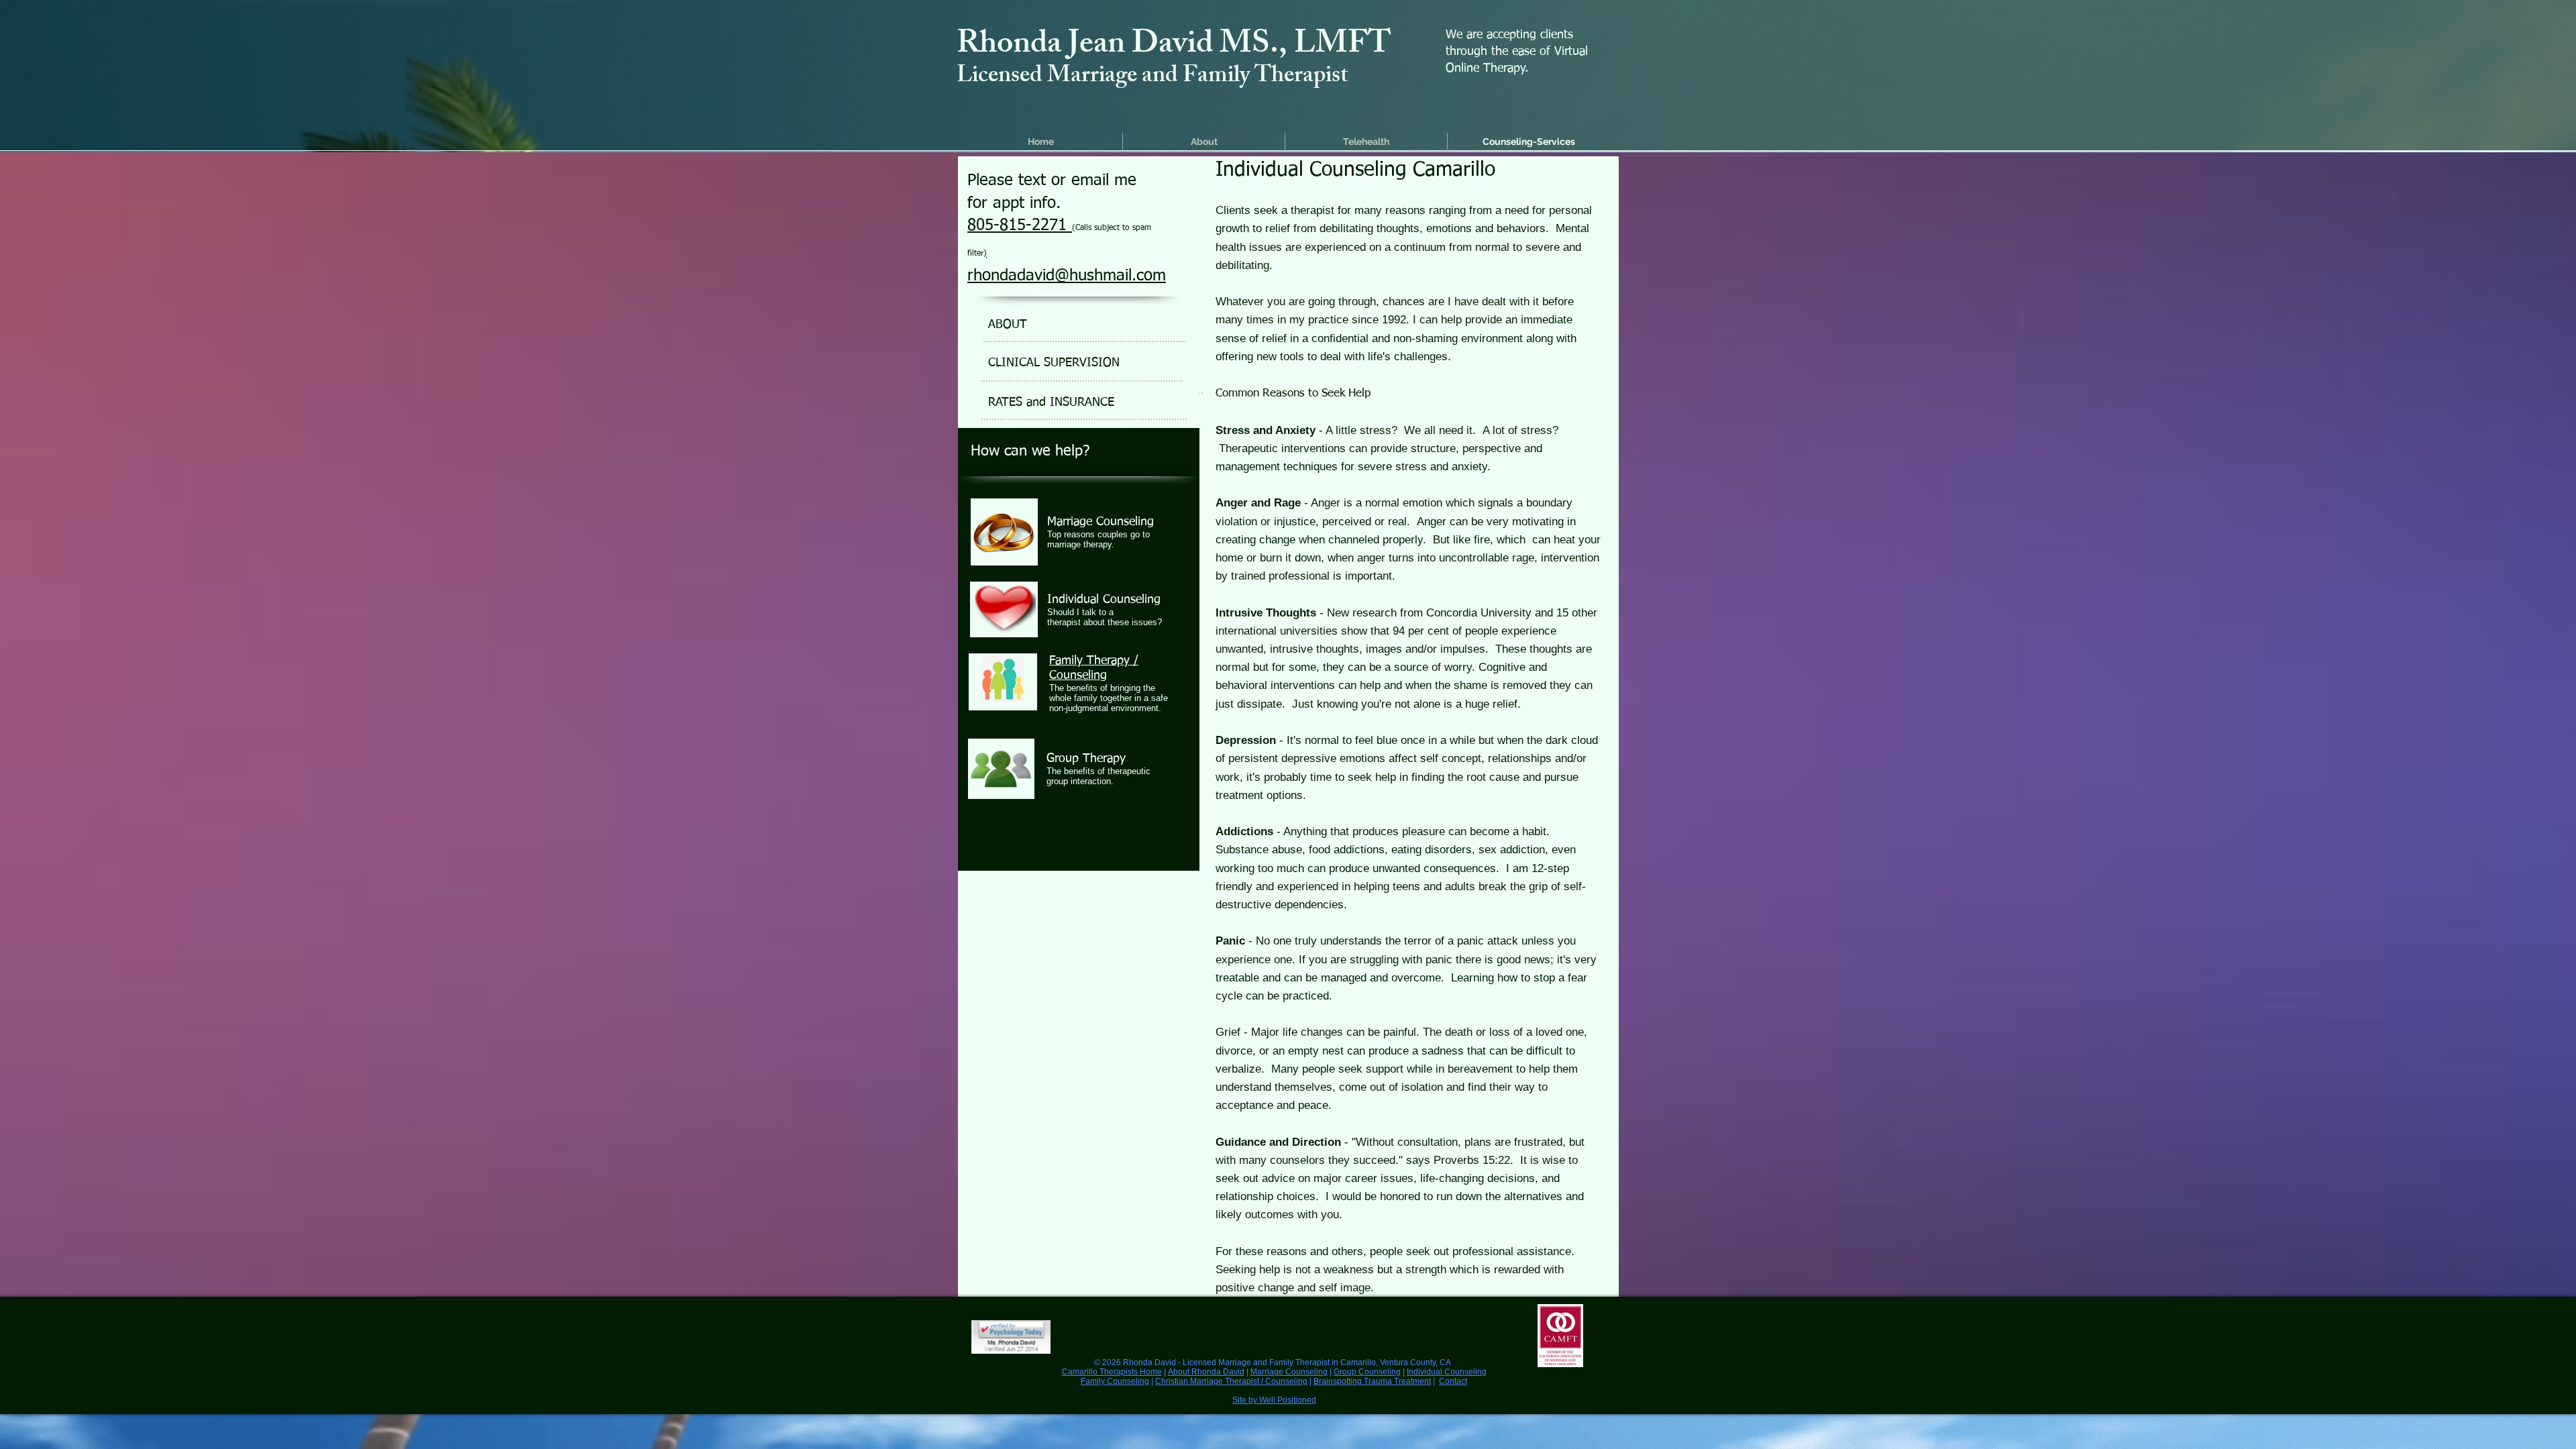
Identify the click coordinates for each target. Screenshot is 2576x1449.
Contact (1453, 1381)
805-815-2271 (1020, 225)
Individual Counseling (1447, 1372)
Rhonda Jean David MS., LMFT (1174, 47)
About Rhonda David (1206, 1372)
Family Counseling (1115, 1381)
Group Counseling (1367, 1372)
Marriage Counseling (1289, 1372)
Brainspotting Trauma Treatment (1372, 1381)
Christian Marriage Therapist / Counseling (1231, 1381)
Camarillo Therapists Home (1112, 1372)
